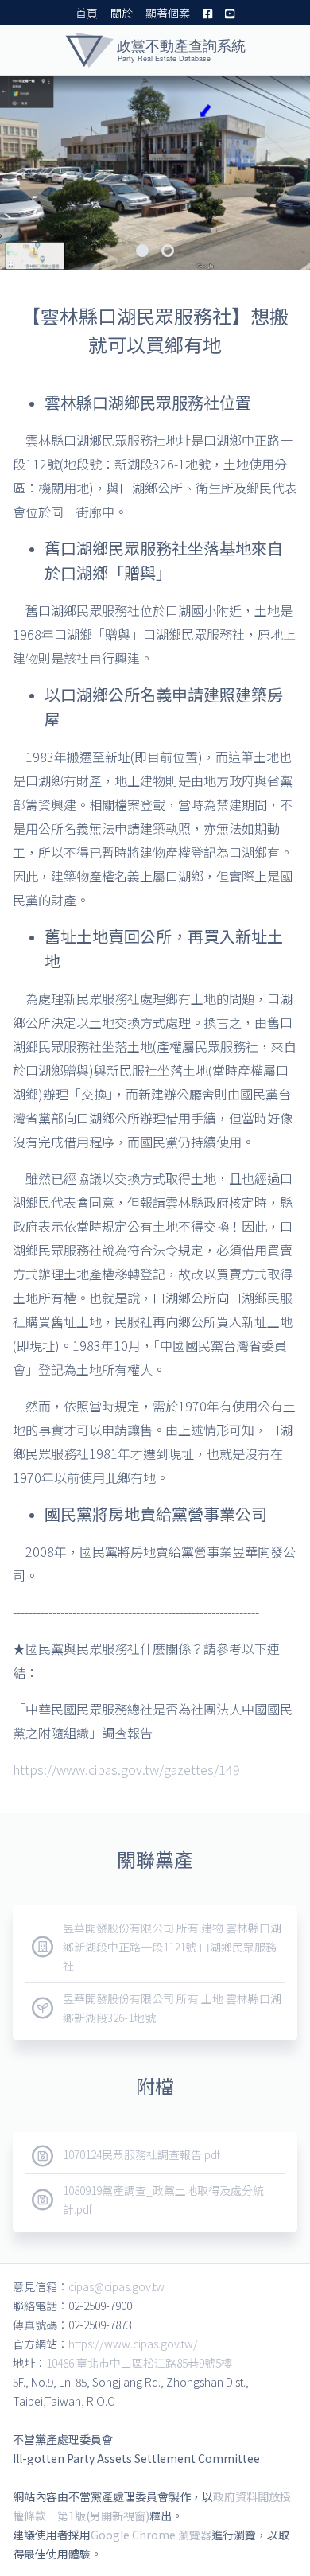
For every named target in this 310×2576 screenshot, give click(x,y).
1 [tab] (142, 251)
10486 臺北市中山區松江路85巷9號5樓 (139, 2363)
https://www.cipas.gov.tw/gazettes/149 (126, 1769)
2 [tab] (168, 251)
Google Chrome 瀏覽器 (151, 2535)
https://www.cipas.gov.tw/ (133, 2344)
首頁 (87, 13)
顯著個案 (168, 13)
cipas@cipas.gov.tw (116, 2286)
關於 (122, 13)
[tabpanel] (155, 173)
